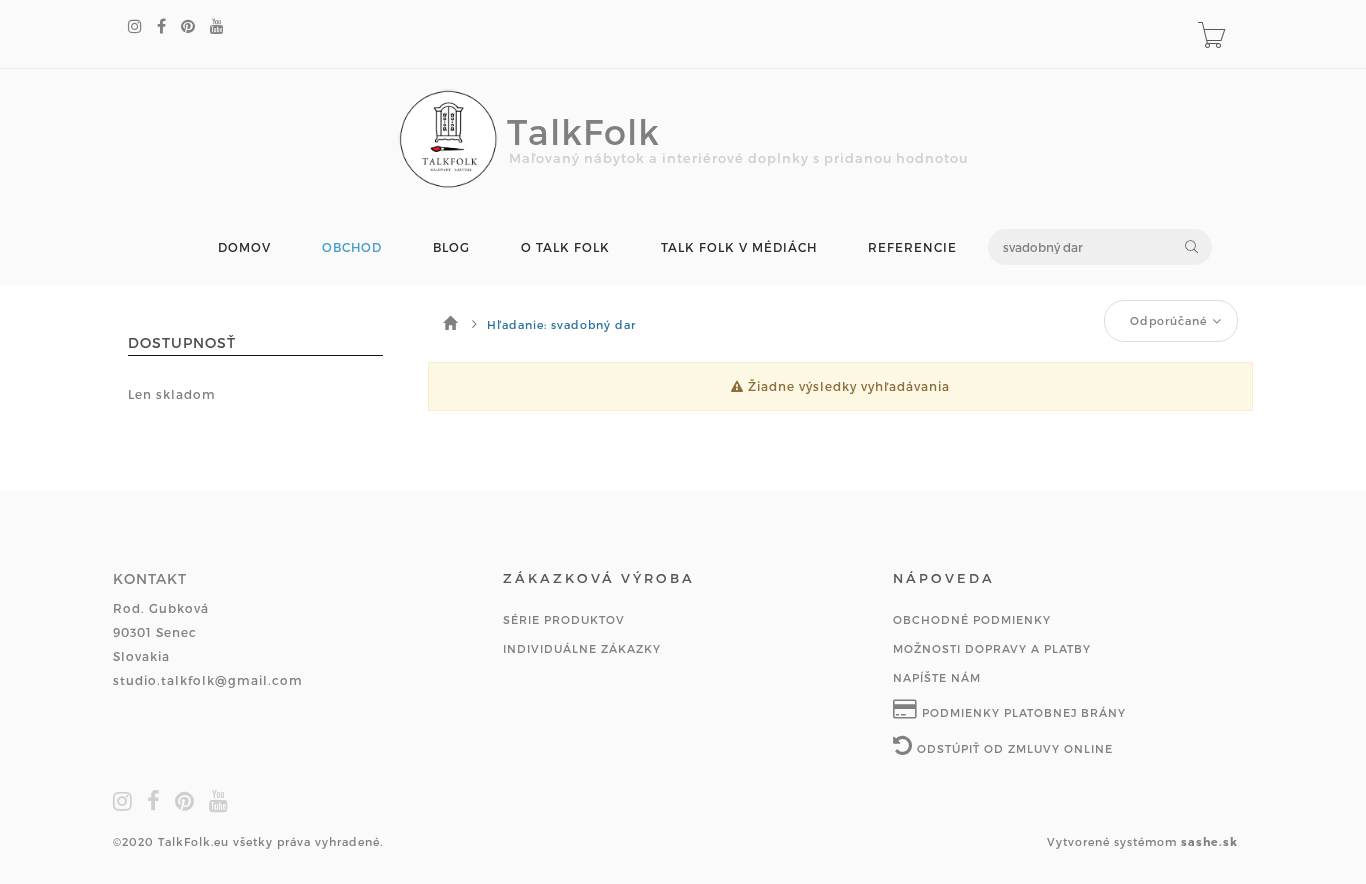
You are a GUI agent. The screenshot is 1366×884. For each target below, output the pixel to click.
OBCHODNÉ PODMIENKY (972, 619)
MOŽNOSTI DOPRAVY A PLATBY (992, 648)
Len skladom (172, 394)
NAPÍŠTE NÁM (937, 677)
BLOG (451, 247)
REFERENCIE (912, 247)
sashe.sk (1209, 841)
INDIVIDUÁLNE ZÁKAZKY (582, 648)
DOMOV (244, 247)
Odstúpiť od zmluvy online (1013, 748)
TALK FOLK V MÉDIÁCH (739, 247)
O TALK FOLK (565, 247)
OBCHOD (352, 247)
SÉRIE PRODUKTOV (564, 619)
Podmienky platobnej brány (1022, 712)
